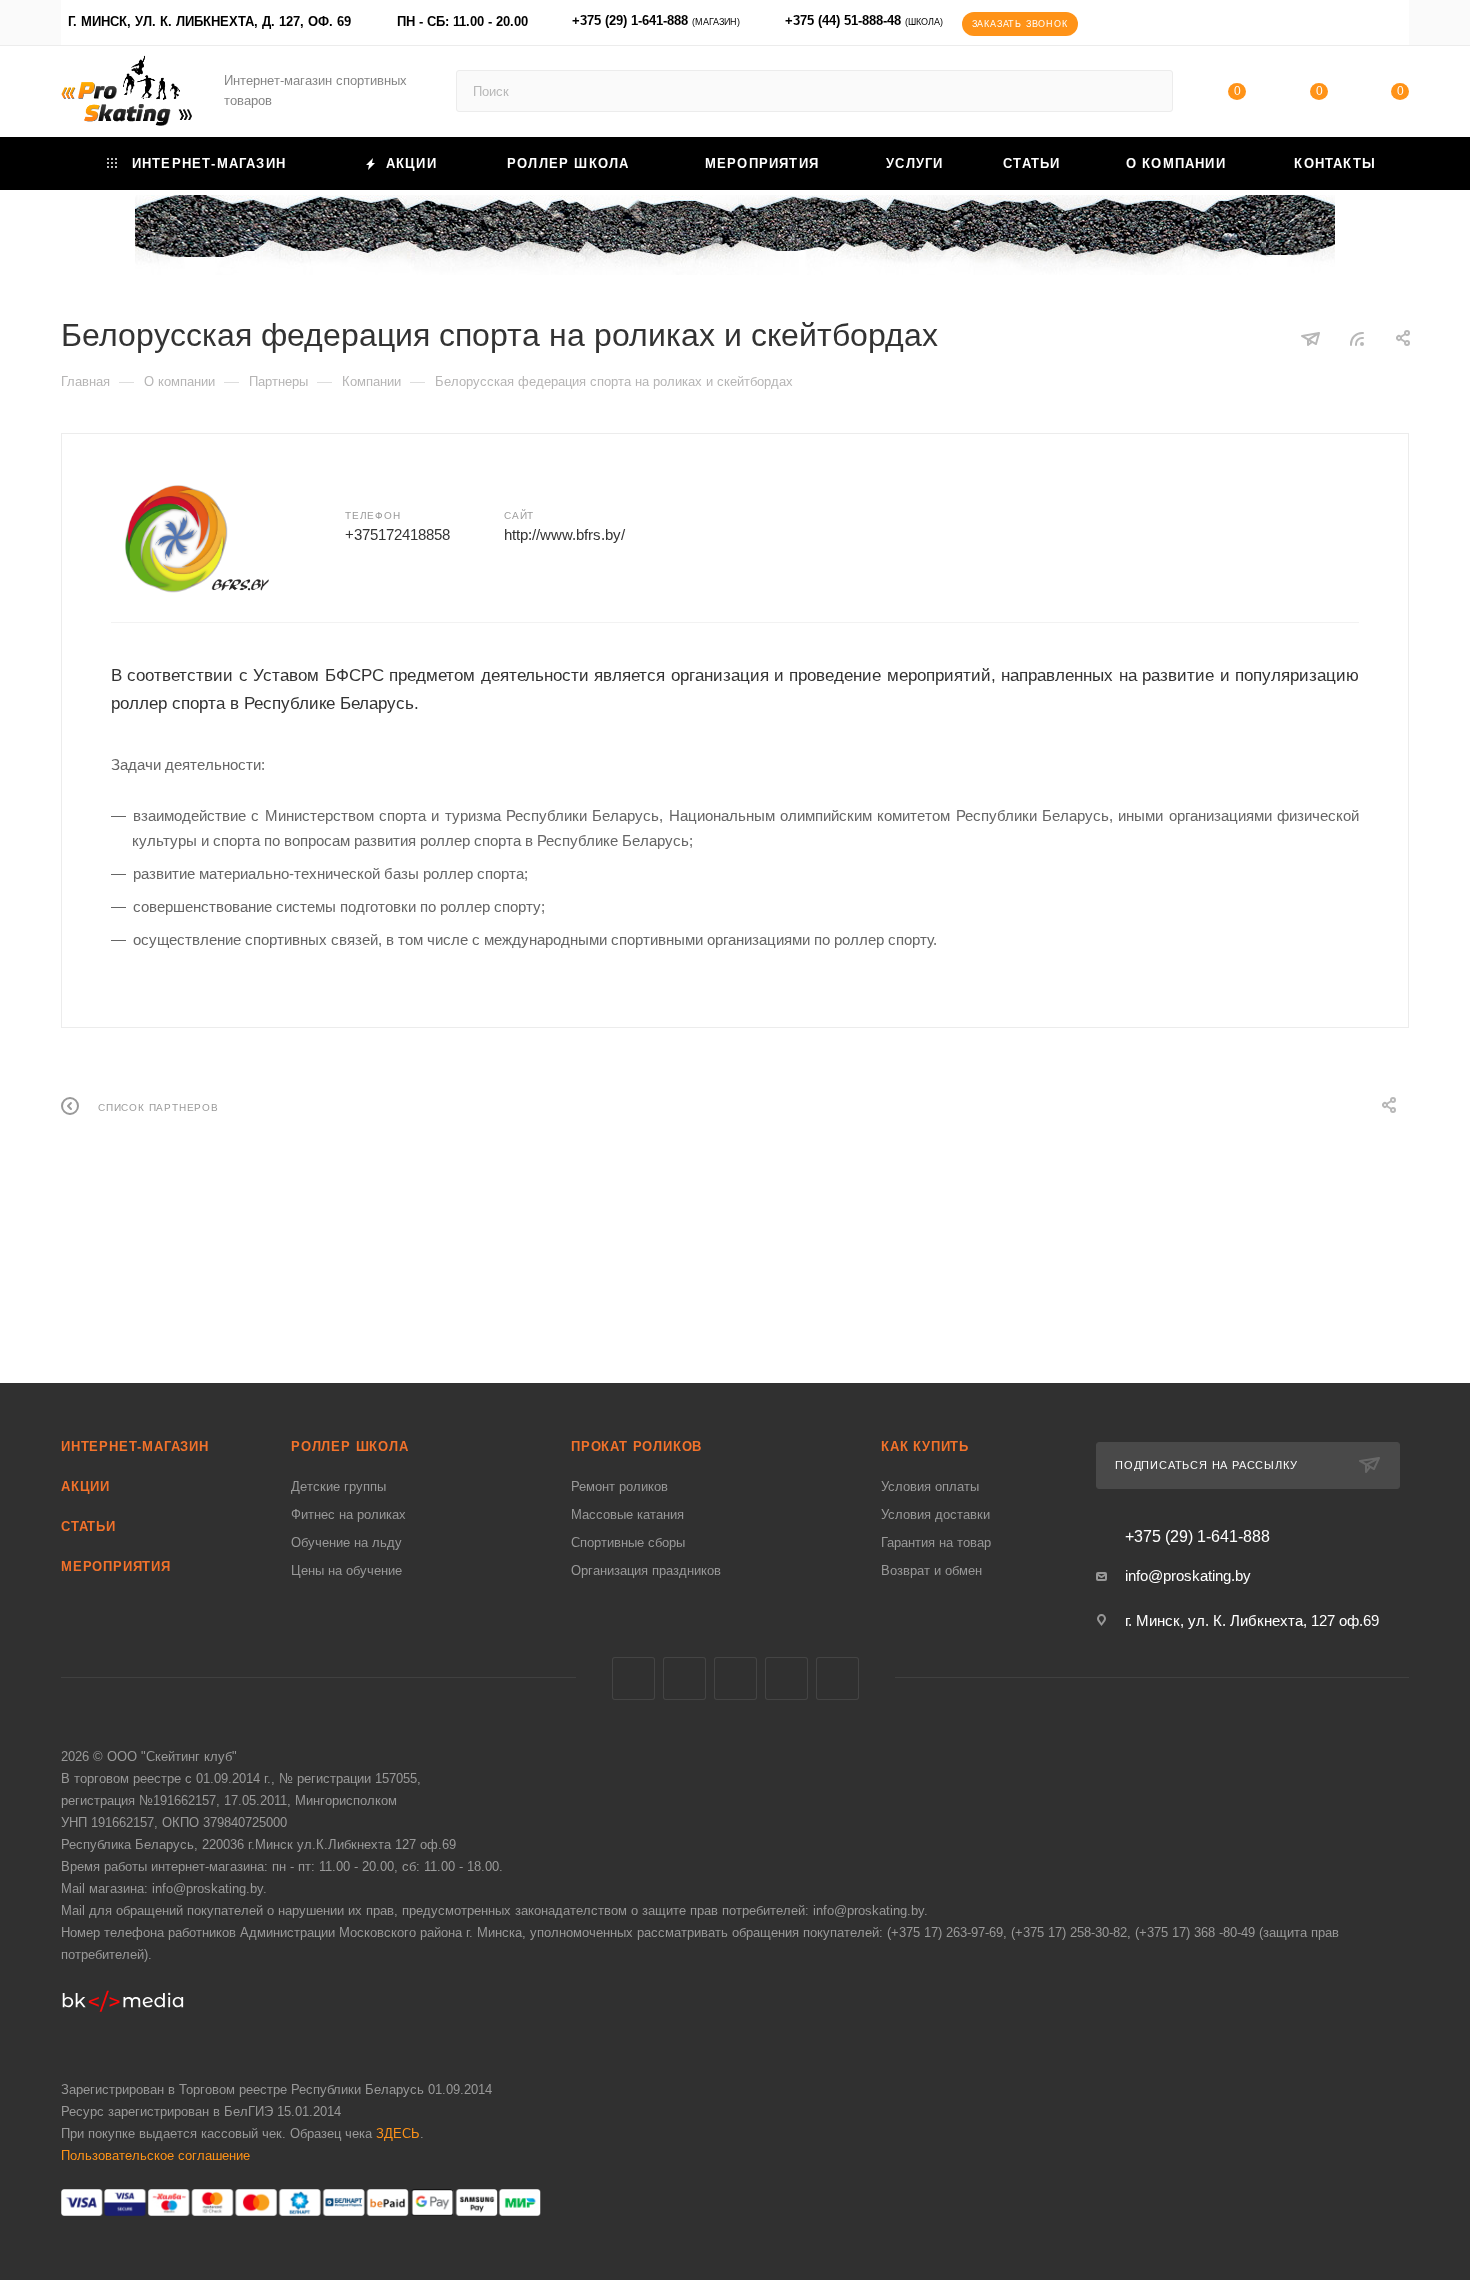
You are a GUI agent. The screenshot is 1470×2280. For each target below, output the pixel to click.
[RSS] (1357, 338)
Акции (85, 1486)
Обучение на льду (346, 1542)
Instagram (735, 1678)
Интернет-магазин (135, 1446)
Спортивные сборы (628, 1542)
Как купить (925, 1446)
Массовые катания (627, 1514)
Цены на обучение (346, 1570)
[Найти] (1148, 91)
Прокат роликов (636, 1446)
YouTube (786, 1678)
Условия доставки (935, 1514)
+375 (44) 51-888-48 (864, 20)
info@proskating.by (1188, 1575)
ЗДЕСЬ (398, 2133)
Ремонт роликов (619, 1486)
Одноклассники (837, 1678)
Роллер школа (350, 1446)
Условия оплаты (930, 1486)
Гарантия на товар (936, 1542)
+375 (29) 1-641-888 (656, 20)
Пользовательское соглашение (155, 2155)
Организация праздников (646, 1570)
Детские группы (338, 1486)
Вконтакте (633, 1678)
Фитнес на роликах (348, 1514)
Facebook (684, 1678)
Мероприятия (116, 1566)
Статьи (88, 1526)
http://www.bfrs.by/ (564, 534)
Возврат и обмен (931, 1570)
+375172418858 (397, 534)
